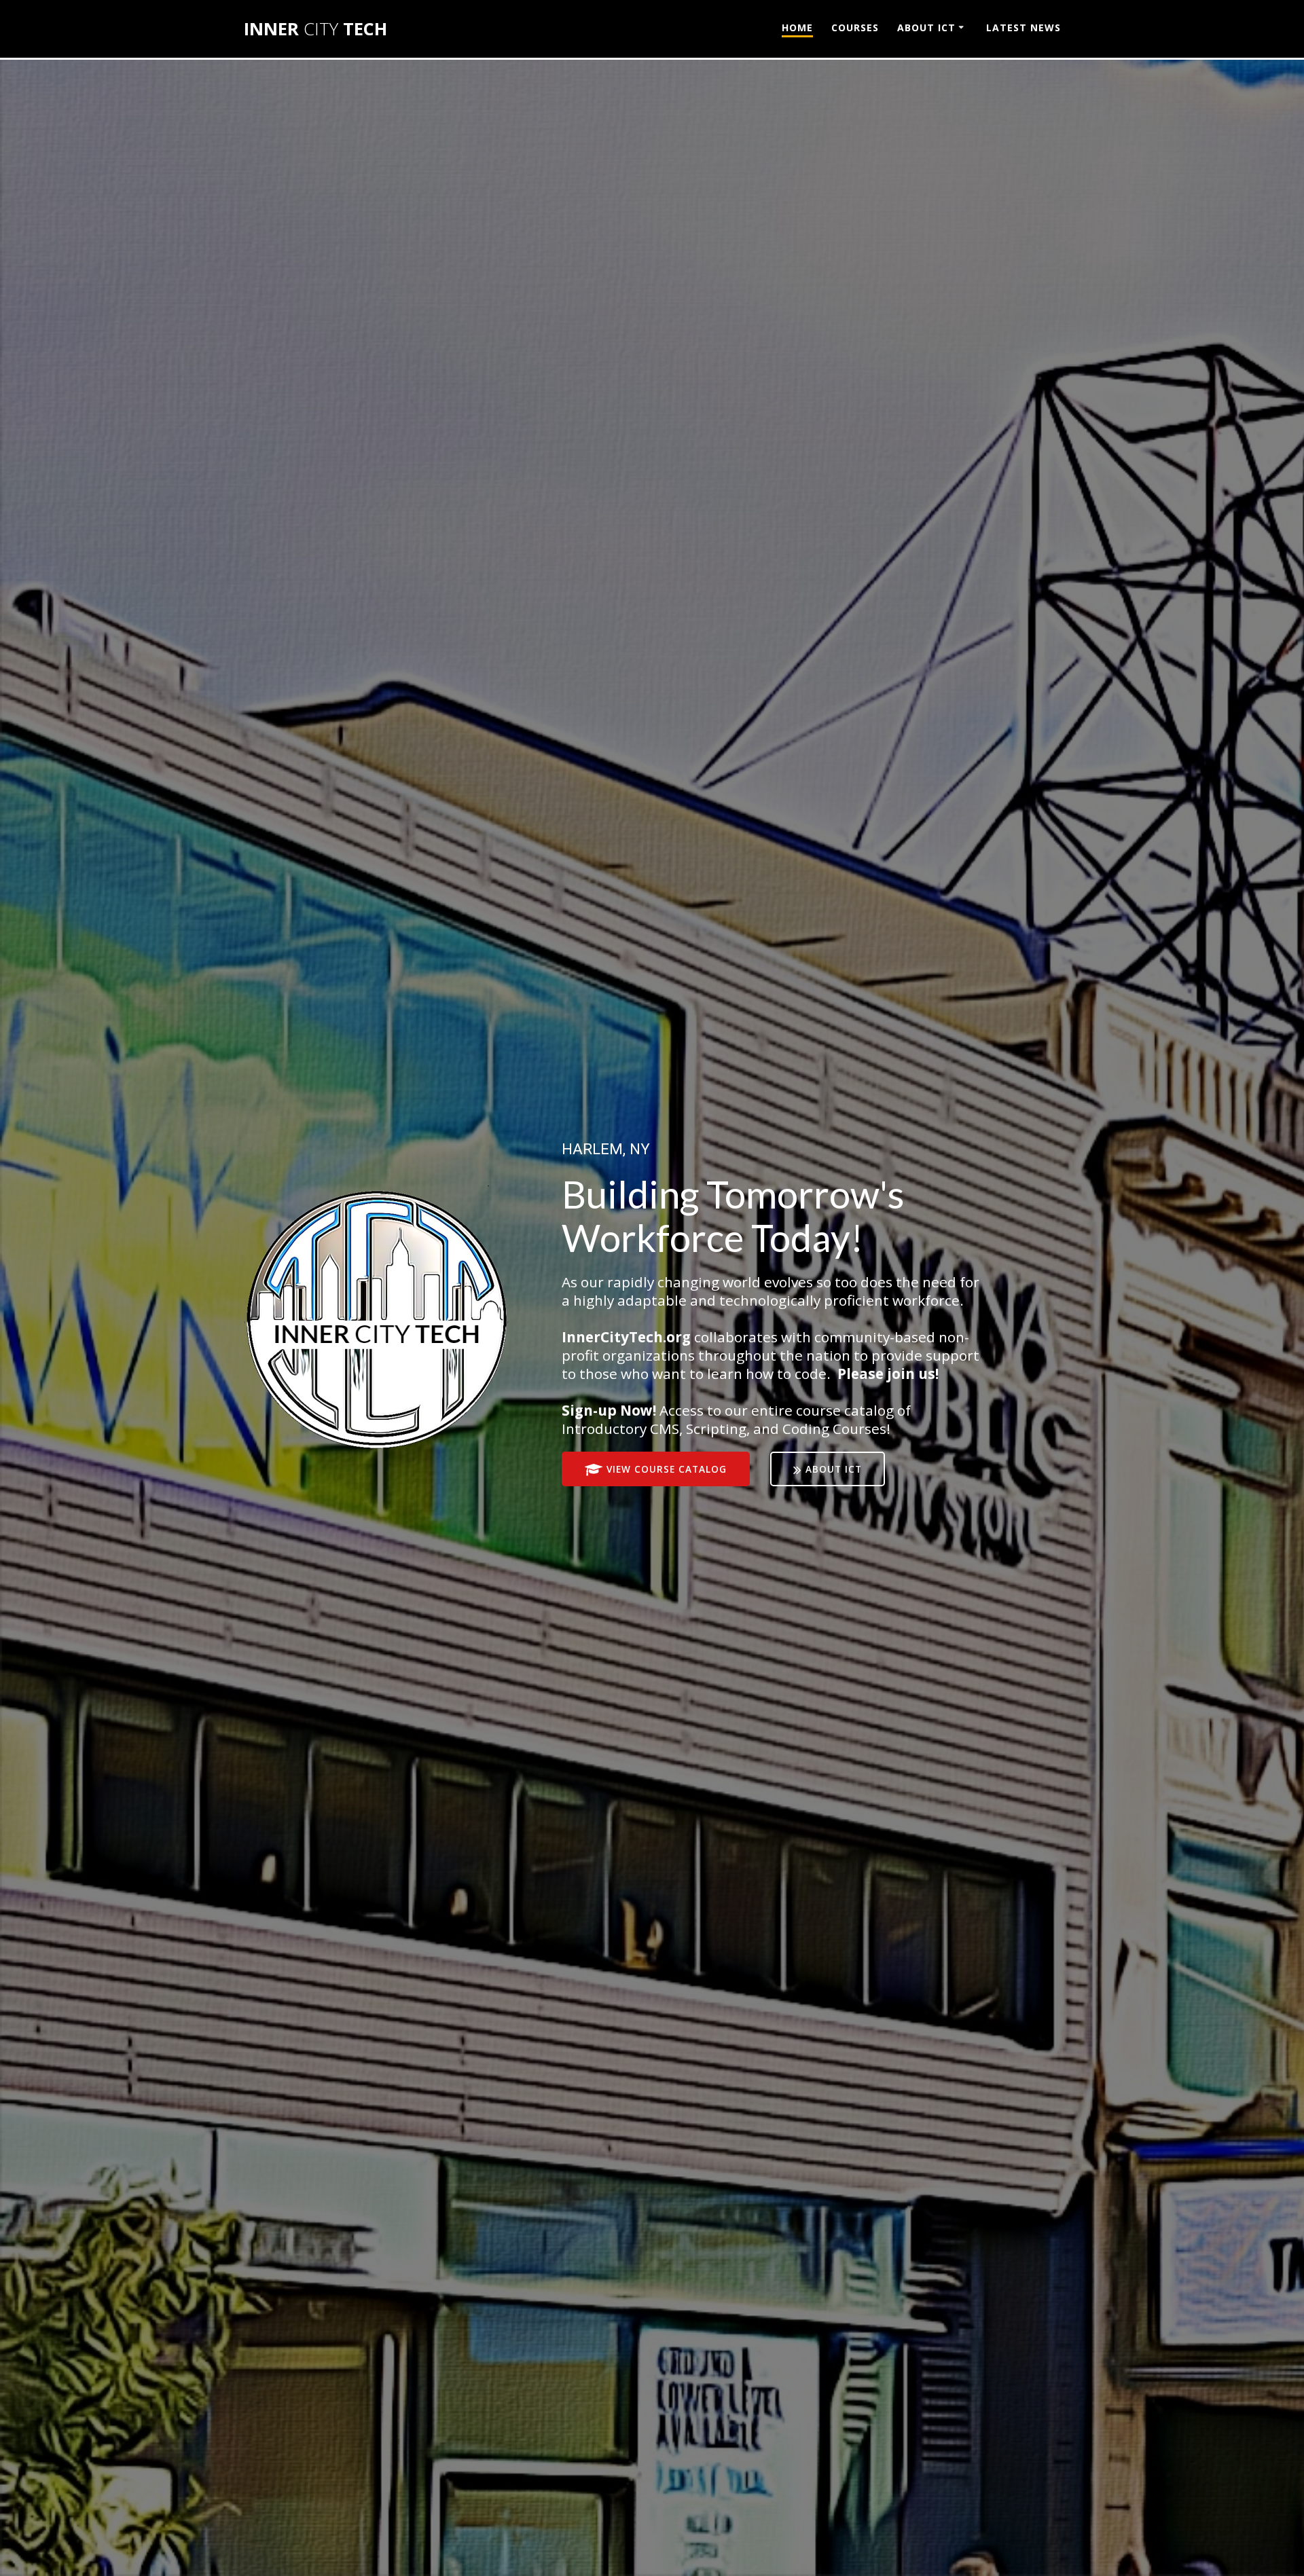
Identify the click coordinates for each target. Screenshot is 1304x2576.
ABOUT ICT (926, 27)
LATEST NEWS (1024, 27)
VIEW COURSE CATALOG (667, 1469)
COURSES (855, 27)
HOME (797, 27)
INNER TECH (315, 29)
